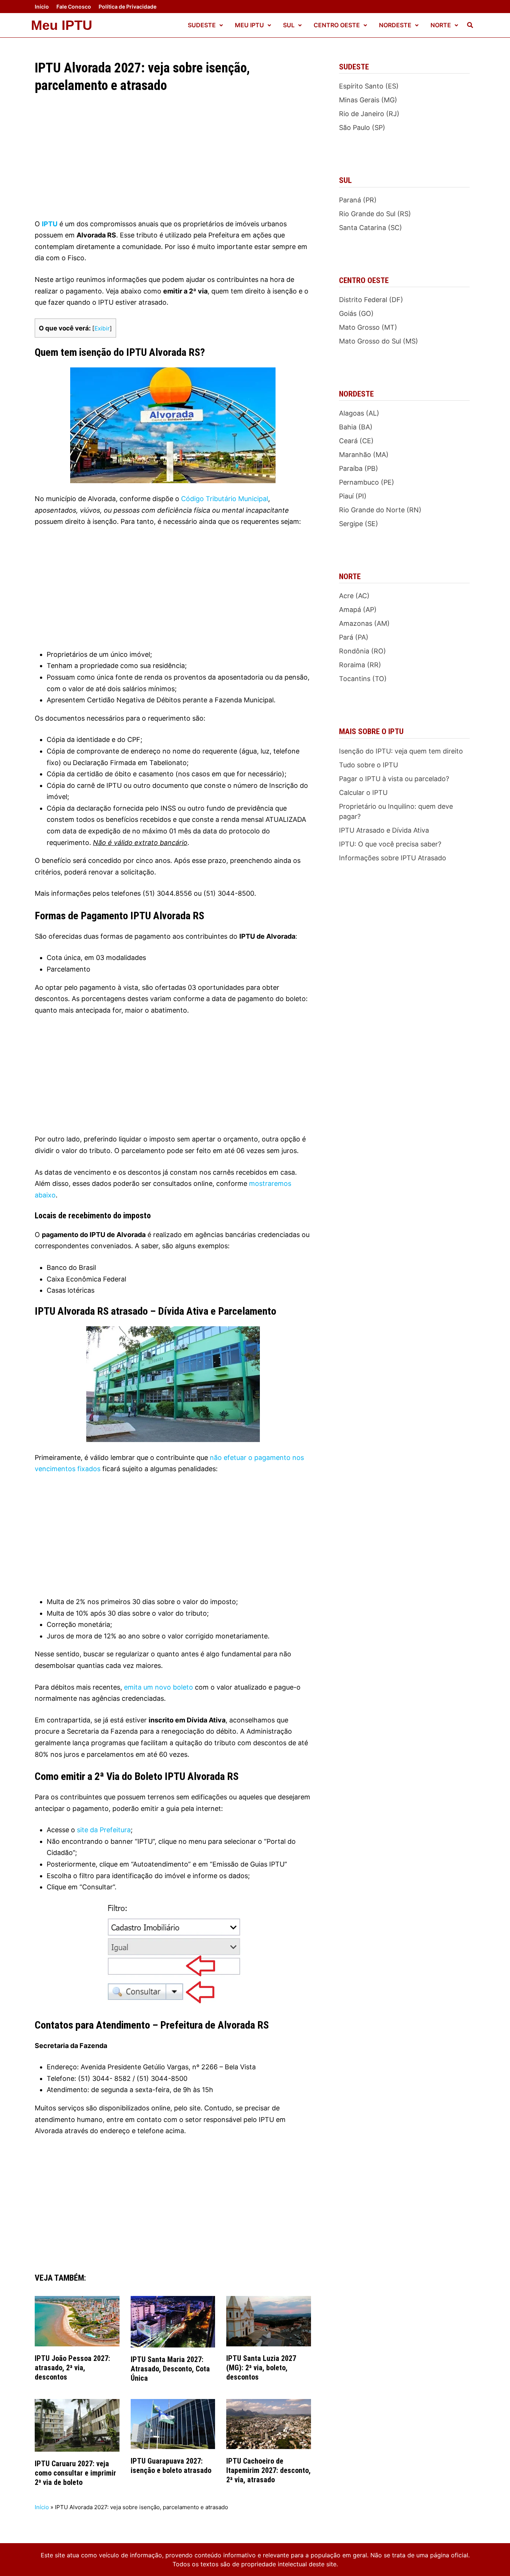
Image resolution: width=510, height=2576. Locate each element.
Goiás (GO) (356, 313)
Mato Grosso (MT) (368, 327)
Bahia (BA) (356, 427)
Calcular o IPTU (363, 793)
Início (42, 7)
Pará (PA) (354, 637)
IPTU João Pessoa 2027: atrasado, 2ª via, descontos (72, 2368)
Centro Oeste (337, 25)
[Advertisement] (173, 163)
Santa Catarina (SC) (371, 228)
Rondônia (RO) (363, 651)
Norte (441, 25)
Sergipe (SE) (359, 524)
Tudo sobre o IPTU (368, 765)
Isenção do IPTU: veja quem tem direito (401, 751)
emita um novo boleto (158, 1687)
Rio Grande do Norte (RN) (380, 510)
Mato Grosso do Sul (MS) (379, 341)
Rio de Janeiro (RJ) (369, 114)
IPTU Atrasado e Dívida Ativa (384, 830)
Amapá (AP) (358, 610)
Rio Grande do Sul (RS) (375, 214)
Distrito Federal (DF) (371, 300)
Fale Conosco (74, 7)
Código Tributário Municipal (225, 499)
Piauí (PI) (353, 496)
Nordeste (395, 25)
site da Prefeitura (104, 1830)
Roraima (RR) (360, 665)
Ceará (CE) (356, 441)
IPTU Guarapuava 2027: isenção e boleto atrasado (171, 2466)
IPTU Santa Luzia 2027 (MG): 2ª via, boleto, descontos (261, 2368)
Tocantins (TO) (363, 679)
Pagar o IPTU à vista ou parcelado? (394, 779)
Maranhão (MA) (364, 455)
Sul (289, 25)
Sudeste (202, 25)
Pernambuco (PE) (367, 482)
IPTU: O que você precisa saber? (390, 844)
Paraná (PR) (358, 200)
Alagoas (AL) (359, 413)
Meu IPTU (62, 25)
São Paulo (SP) (362, 128)
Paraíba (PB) (359, 468)
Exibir (102, 328)
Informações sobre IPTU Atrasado (393, 858)
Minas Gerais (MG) (368, 100)
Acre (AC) (354, 596)
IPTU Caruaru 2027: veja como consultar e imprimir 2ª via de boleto (75, 2473)
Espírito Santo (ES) (369, 86)
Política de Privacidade (127, 7)
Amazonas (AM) (364, 623)
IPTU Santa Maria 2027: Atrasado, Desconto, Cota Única (170, 2369)
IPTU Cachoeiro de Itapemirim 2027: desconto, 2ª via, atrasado (268, 2470)
